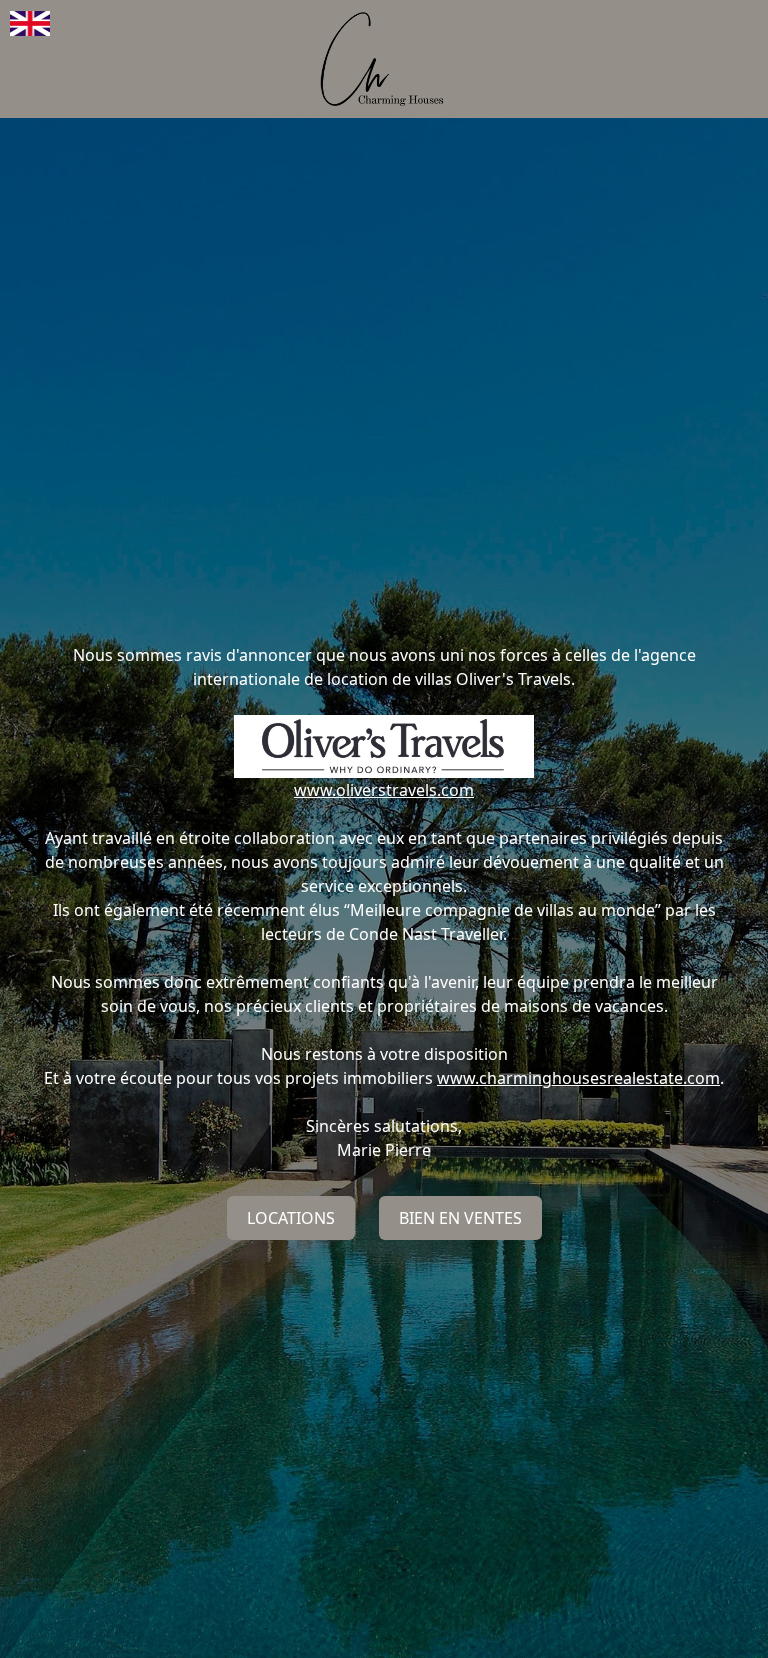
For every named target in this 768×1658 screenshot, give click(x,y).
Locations (291, 1218)
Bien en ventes (460, 1218)
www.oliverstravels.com (384, 790)
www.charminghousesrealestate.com (578, 1078)
